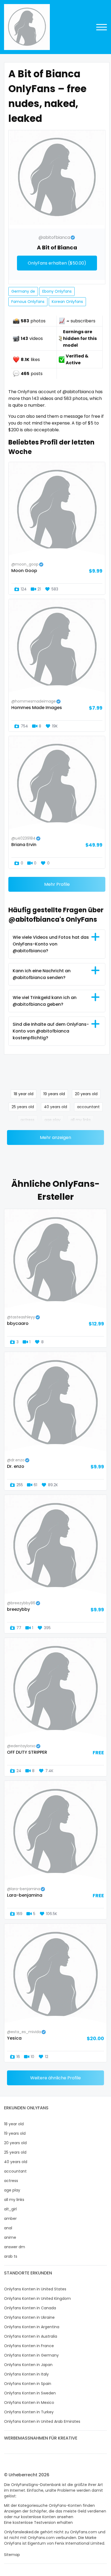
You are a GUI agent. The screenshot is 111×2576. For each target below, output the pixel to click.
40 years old (55, 1107)
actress (27, 1120)
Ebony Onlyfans (57, 291)
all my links (81, 1120)
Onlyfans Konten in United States (35, 2289)
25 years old (23, 1107)
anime (10, 2237)
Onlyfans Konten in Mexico (29, 2403)
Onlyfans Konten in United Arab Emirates (42, 2421)
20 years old (86, 1094)
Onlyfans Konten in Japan (28, 2365)
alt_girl (10, 2209)
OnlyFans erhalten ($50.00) (57, 263)
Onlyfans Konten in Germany (31, 2355)
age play (53, 1120)
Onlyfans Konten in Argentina (32, 2327)
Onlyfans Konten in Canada (30, 2308)
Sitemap (12, 2555)
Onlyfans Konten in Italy (26, 2374)
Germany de (23, 291)
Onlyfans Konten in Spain (28, 2384)
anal (8, 2228)
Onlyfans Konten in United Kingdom (37, 2298)
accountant (88, 1107)
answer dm (15, 2247)
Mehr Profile (57, 884)
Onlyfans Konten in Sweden (30, 2393)
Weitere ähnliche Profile (55, 2078)
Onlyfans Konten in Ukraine (29, 2317)
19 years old (54, 1094)
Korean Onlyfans (67, 302)
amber (10, 2218)
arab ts (11, 2256)
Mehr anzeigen (55, 1137)
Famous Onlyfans (28, 302)
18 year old (24, 1094)
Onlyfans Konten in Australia (31, 2336)
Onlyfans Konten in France (29, 2346)
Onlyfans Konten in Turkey (29, 2412)
